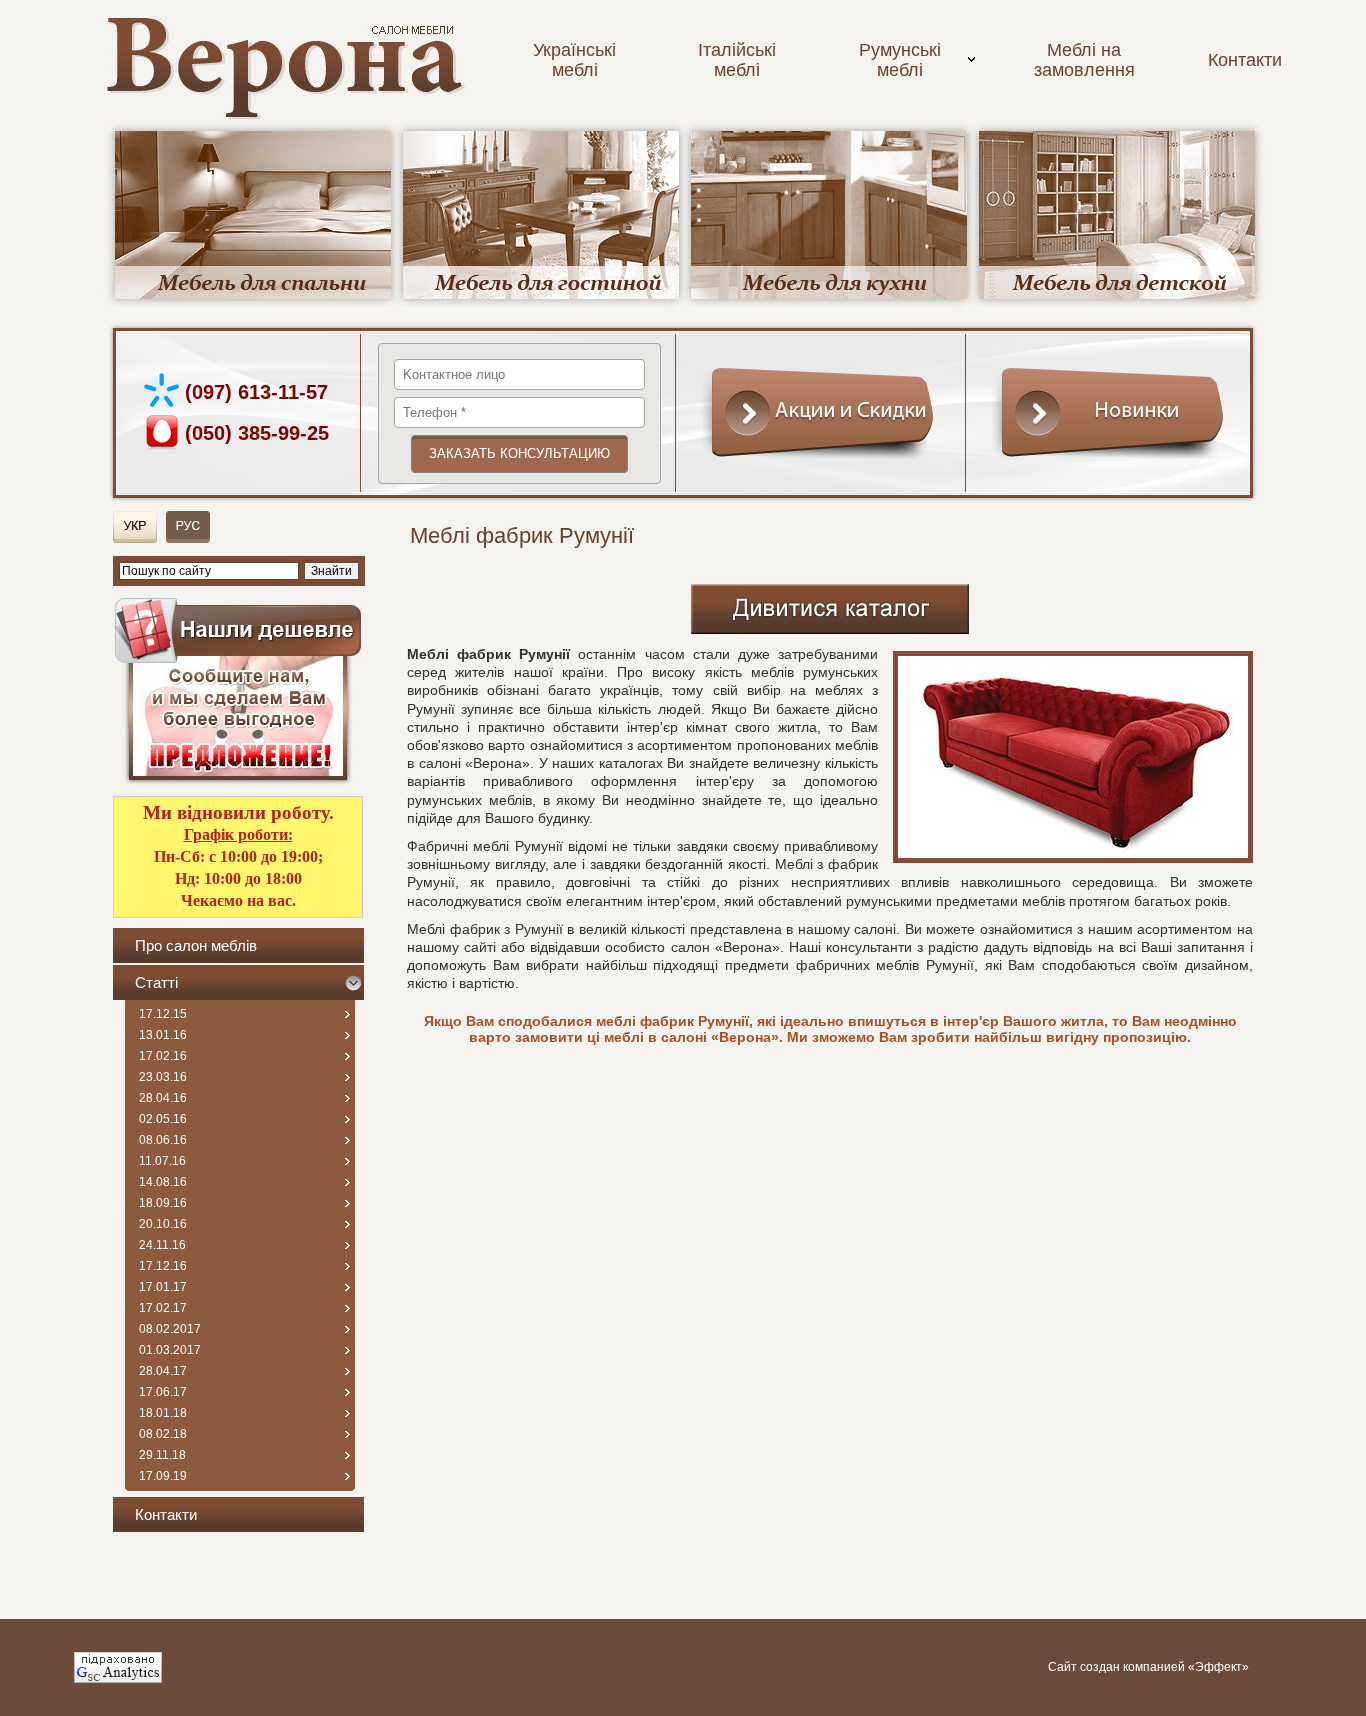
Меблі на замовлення (1084, 60)
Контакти (1245, 60)
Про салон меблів (196, 945)
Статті (156, 982)
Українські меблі (574, 60)
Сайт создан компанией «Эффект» (1148, 1667)
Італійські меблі (737, 60)
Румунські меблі (900, 60)
